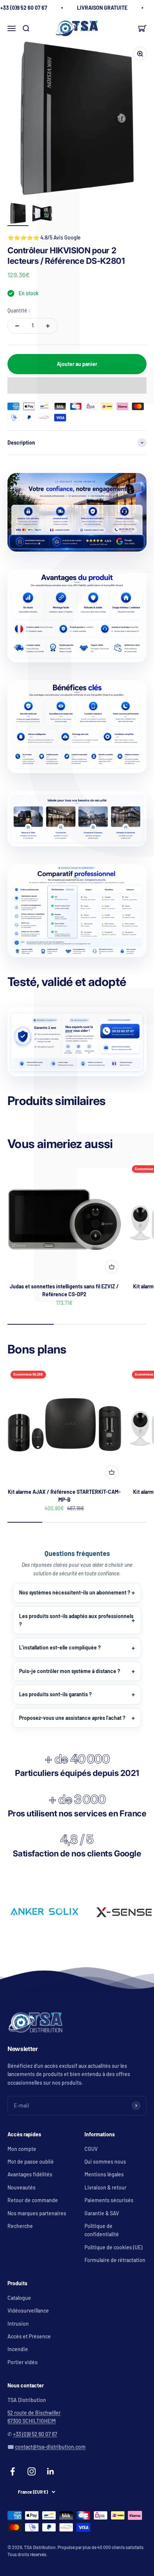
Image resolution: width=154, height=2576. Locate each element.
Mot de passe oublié (31, 2162)
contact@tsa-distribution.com (50, 2447)
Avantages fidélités (30, 2174)
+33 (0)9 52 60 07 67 (35, 2434)
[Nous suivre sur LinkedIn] (51, 2471)
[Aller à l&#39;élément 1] (18, 214)
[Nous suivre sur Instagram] (32, 2471)
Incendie (18, 2349)
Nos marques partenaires (37, 2213)
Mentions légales (104, 2174)
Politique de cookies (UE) (113, 2247)
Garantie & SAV (102, 2213)
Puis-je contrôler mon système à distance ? (70, 1671)
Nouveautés (21, 2187)
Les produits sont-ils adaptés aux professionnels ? (76, 1620)
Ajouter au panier (77, 364)
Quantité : (19, 310)
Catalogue (19, 2298)
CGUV (91, 2149)
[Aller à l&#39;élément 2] (42, 214)
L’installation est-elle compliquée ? (60, 1647)
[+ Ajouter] (112, 1267)
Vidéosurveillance (28, 2311)
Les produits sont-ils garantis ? (55, 1694)
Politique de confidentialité (102, 2230)
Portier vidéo (23, 2362)
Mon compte (22, 2149)
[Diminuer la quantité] (17, 326)
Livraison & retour (105, 2187)
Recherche (20, 2226)
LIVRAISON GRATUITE (102, 8)
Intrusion (18, 2324)
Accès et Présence (29, 2336)
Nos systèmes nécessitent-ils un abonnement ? (75, 1592)
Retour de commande (33, 2200)
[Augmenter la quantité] (48, 326)
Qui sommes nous (105, 2162)
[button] (77, 385)
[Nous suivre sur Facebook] (13, 2471)
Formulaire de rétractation (115, 2260)
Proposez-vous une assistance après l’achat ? (72, 1718)
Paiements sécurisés (109, 2200)
